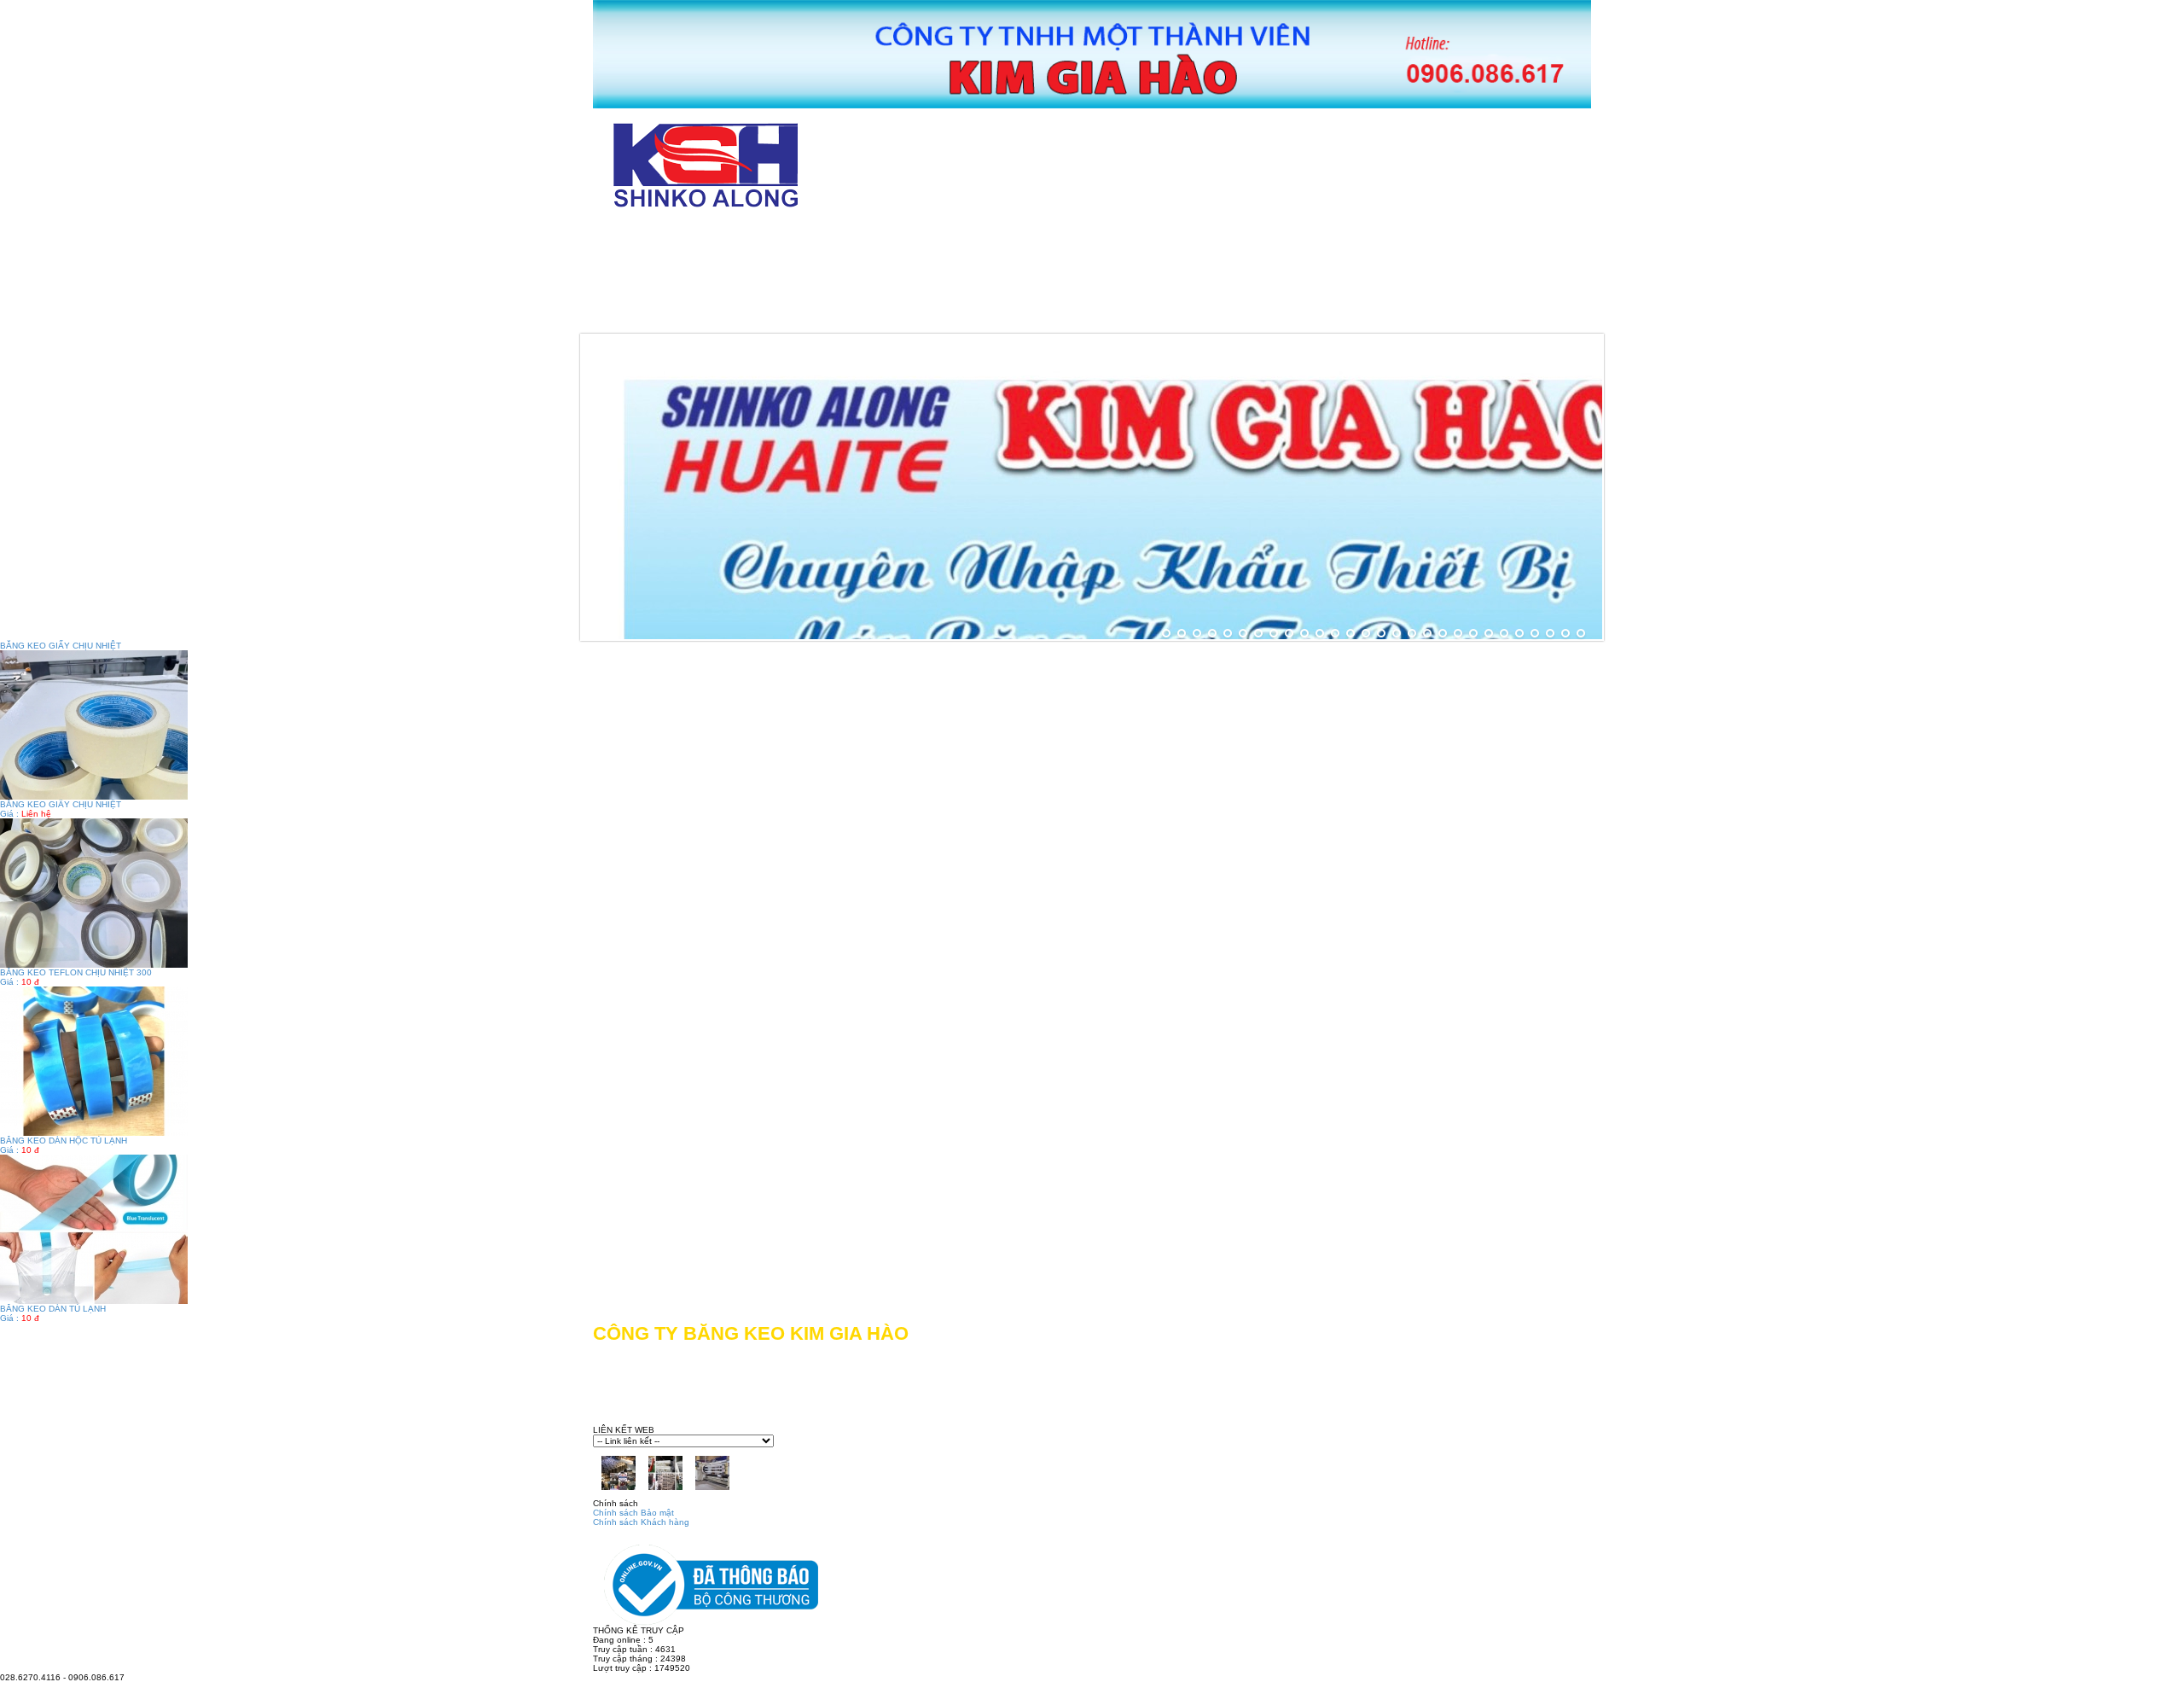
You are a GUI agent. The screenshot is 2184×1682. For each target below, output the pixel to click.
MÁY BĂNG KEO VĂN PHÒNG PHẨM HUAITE (769, 276)
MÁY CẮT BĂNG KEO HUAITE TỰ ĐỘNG (1349, 238)
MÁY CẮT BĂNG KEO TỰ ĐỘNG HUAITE (1028, 238)
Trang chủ (662, 238)
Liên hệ (1074, 314)
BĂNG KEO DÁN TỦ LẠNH (53, 1309)
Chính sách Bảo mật (633, 1513)
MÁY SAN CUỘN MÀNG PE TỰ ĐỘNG (1336, 276)
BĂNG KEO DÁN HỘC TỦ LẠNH (64, 1141)
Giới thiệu (799, 238)
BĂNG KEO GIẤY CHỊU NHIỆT (61, 804)
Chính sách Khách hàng (641, 1522)
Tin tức (961, 314)
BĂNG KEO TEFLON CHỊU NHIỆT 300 (76, 972)
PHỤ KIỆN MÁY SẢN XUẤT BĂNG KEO (747, 314)
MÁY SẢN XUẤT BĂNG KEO (1066, 276)
